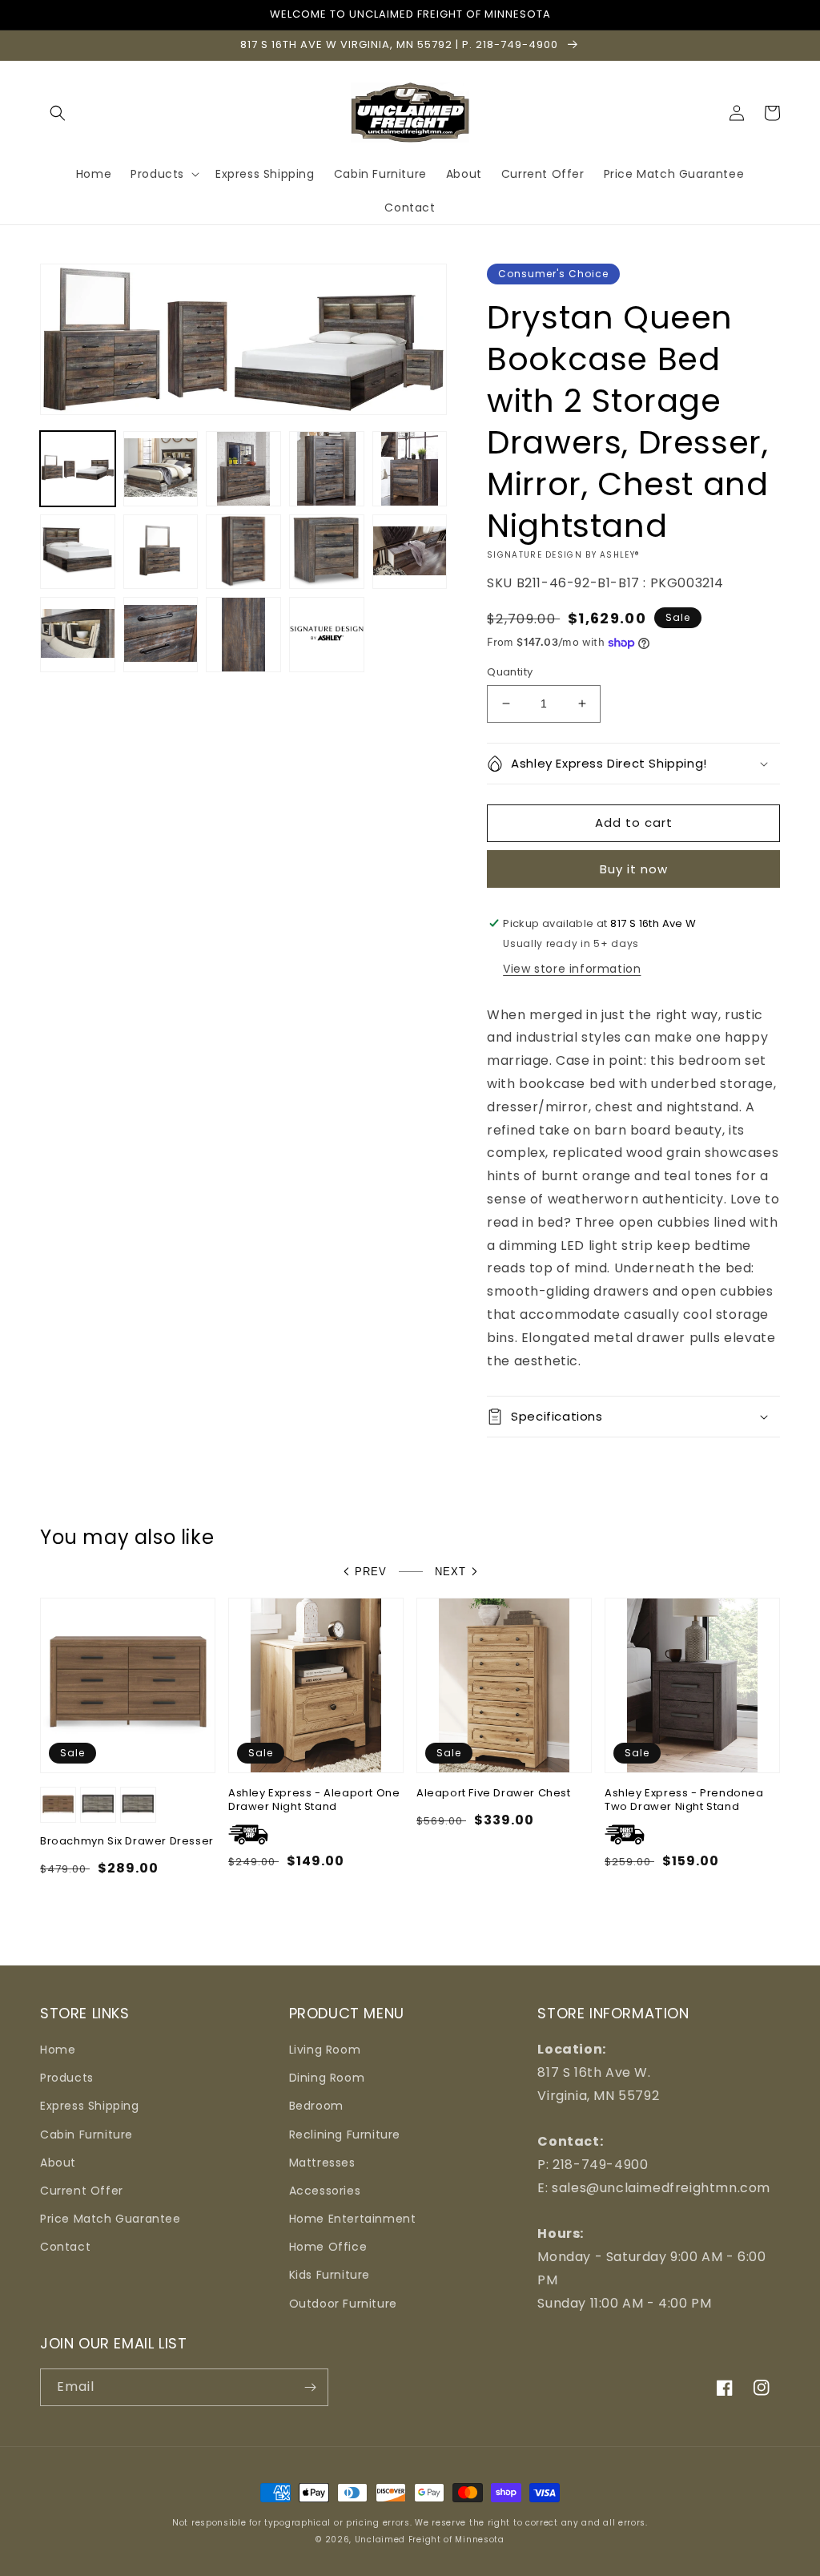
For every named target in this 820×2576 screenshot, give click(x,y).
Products (67, 2078)
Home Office (328, 2247)
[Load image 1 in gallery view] (78, 469)
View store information (572, 969)
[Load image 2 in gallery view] (161, 469)
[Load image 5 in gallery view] (410, 469)
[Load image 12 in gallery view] (161, 635)
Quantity (510, 672)
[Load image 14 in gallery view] (327, 635)
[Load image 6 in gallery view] (78, 552)
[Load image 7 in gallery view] (161, 552)
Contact (65, 2247)
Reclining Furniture (345, 2135)
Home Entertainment (353, 2219)
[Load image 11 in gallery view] (78, 635)
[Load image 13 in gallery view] (243, 635)
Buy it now (634, 869)
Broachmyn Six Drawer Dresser (127, 1842)
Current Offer (82, 2191)
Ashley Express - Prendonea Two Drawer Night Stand (684, 1800)
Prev (371, 1572)
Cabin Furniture (86, 2135)
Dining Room (327, 2078)
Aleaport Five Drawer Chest (494, 1794)
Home (58, 2050)
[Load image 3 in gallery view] (243, 469)
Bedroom (316, 2106)
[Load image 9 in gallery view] (327, 552)
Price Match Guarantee (111, 2219)
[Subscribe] (310, 2387)
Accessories (325, 2191)
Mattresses (322, 2163)
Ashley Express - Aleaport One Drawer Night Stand (314, 1800)
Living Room (325, 2050)
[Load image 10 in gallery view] (410, 552)
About (58, 2163)
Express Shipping (90, 2106)
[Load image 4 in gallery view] (327, 469)
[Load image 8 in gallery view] (243, 552)
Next (450, 1572)
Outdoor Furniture (343, 2304)
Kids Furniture (330, 2275)
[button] (58, 113)
